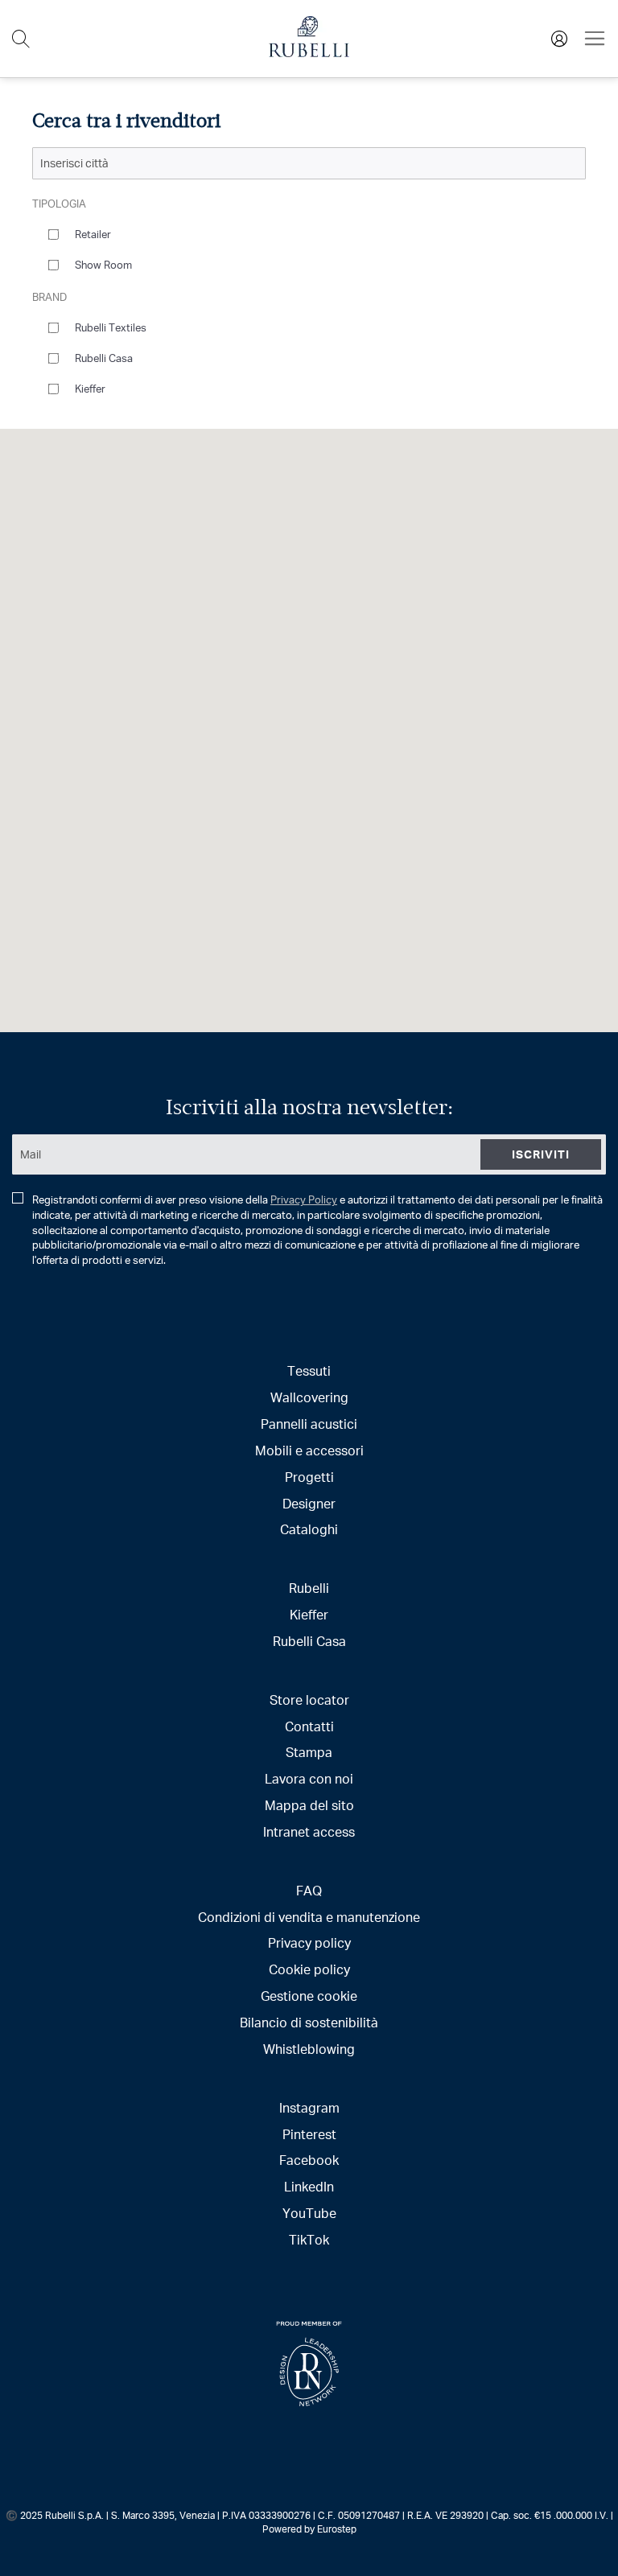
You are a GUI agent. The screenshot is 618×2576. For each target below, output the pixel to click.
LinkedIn (309, 2186)
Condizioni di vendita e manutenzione (309, 1917)
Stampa (309, 1752)
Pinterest (309, 2134)
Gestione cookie (309, 1996)
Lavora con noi (309, 1778)
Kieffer (90, 388)
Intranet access (309, 1831)
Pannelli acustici (309, 1424)
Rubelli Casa (104, 358)
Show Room (103, 264)
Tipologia (59, 203)
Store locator (309, 1700)
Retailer (93, 234)
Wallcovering (309, 1397)
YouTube (309, 2213)
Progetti (309, 1477)
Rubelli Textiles (111, 327)
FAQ (309, 1890)
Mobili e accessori (309, 1450)
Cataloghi (309, 1529)
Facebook (309, 2160)
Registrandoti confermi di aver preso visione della (317, 1230)
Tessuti (309, 1370)
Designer (309, 1503)
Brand (49, 296)
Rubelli (309, 1588)
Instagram (309, 2107)
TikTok (309, 2239)
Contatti (309, 1726)
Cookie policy (309, 1969)
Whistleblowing (309, 2049)
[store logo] (309, 53)
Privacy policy (309, 1942)
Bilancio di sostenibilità (309, 2022)
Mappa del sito (309, 1805)
